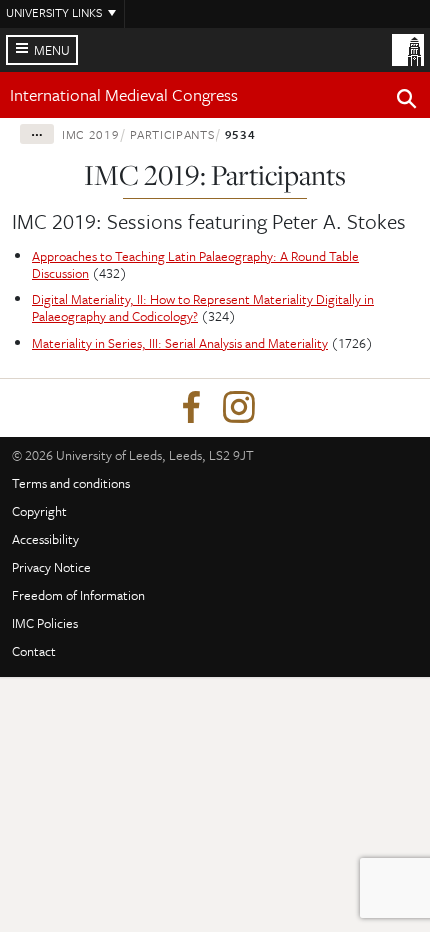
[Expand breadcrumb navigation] (37, 134)
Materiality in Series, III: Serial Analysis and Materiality (180, 343)
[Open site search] (407, 102)
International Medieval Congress (124, 94)
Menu (52, 50)
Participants (172, 134)
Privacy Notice (51, 567)
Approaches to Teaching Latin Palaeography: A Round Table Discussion (195, 264)
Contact (34, 651)
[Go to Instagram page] (239, 408)
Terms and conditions (71, 483)
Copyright (39, 511)
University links (54, 12)
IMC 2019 (90, 134)
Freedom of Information (78, 595)
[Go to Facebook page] (191, 408)
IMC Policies (45, 623)
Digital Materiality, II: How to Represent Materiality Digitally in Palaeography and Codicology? (203, 307)
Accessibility (45, 539)
